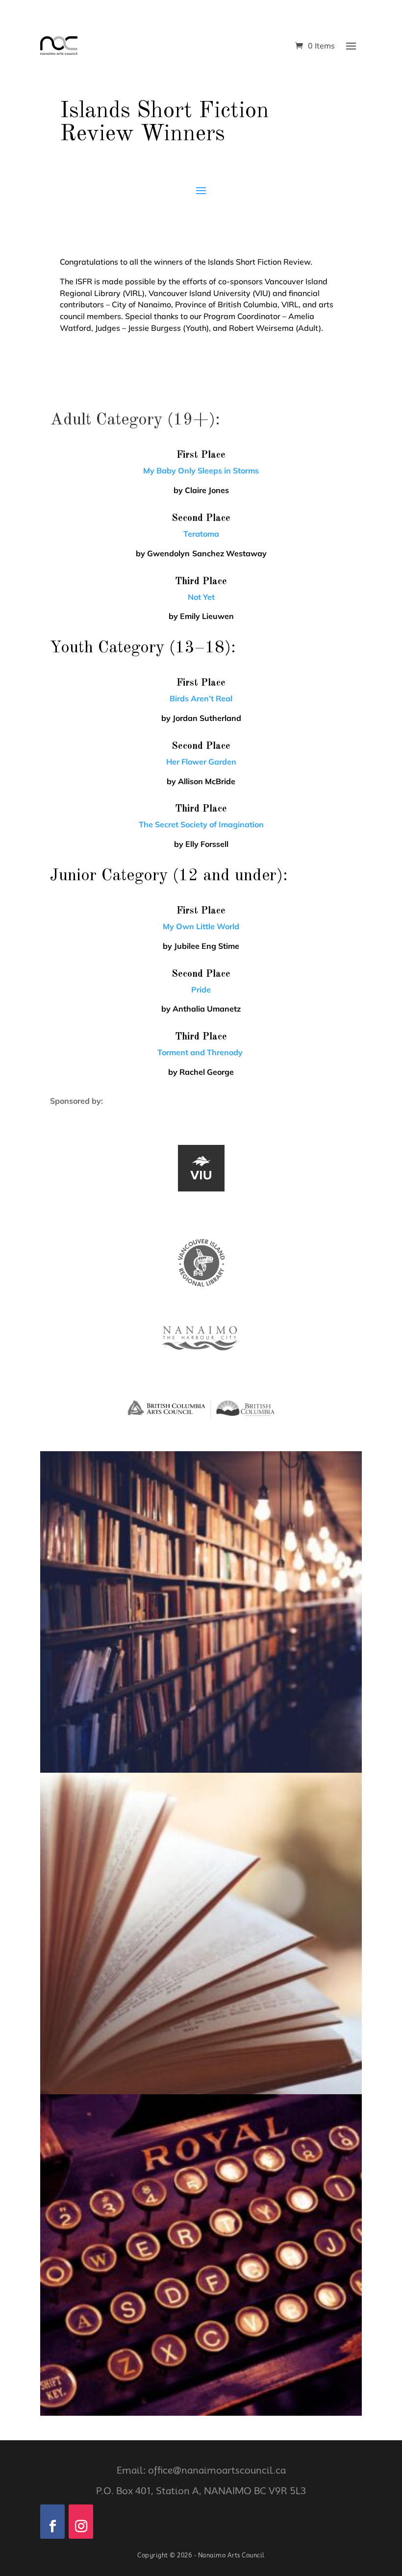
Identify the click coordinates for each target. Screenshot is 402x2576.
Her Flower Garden (201, 762)
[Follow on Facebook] (52, 2522)
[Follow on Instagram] (81, 2522)
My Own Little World (201, 926)
